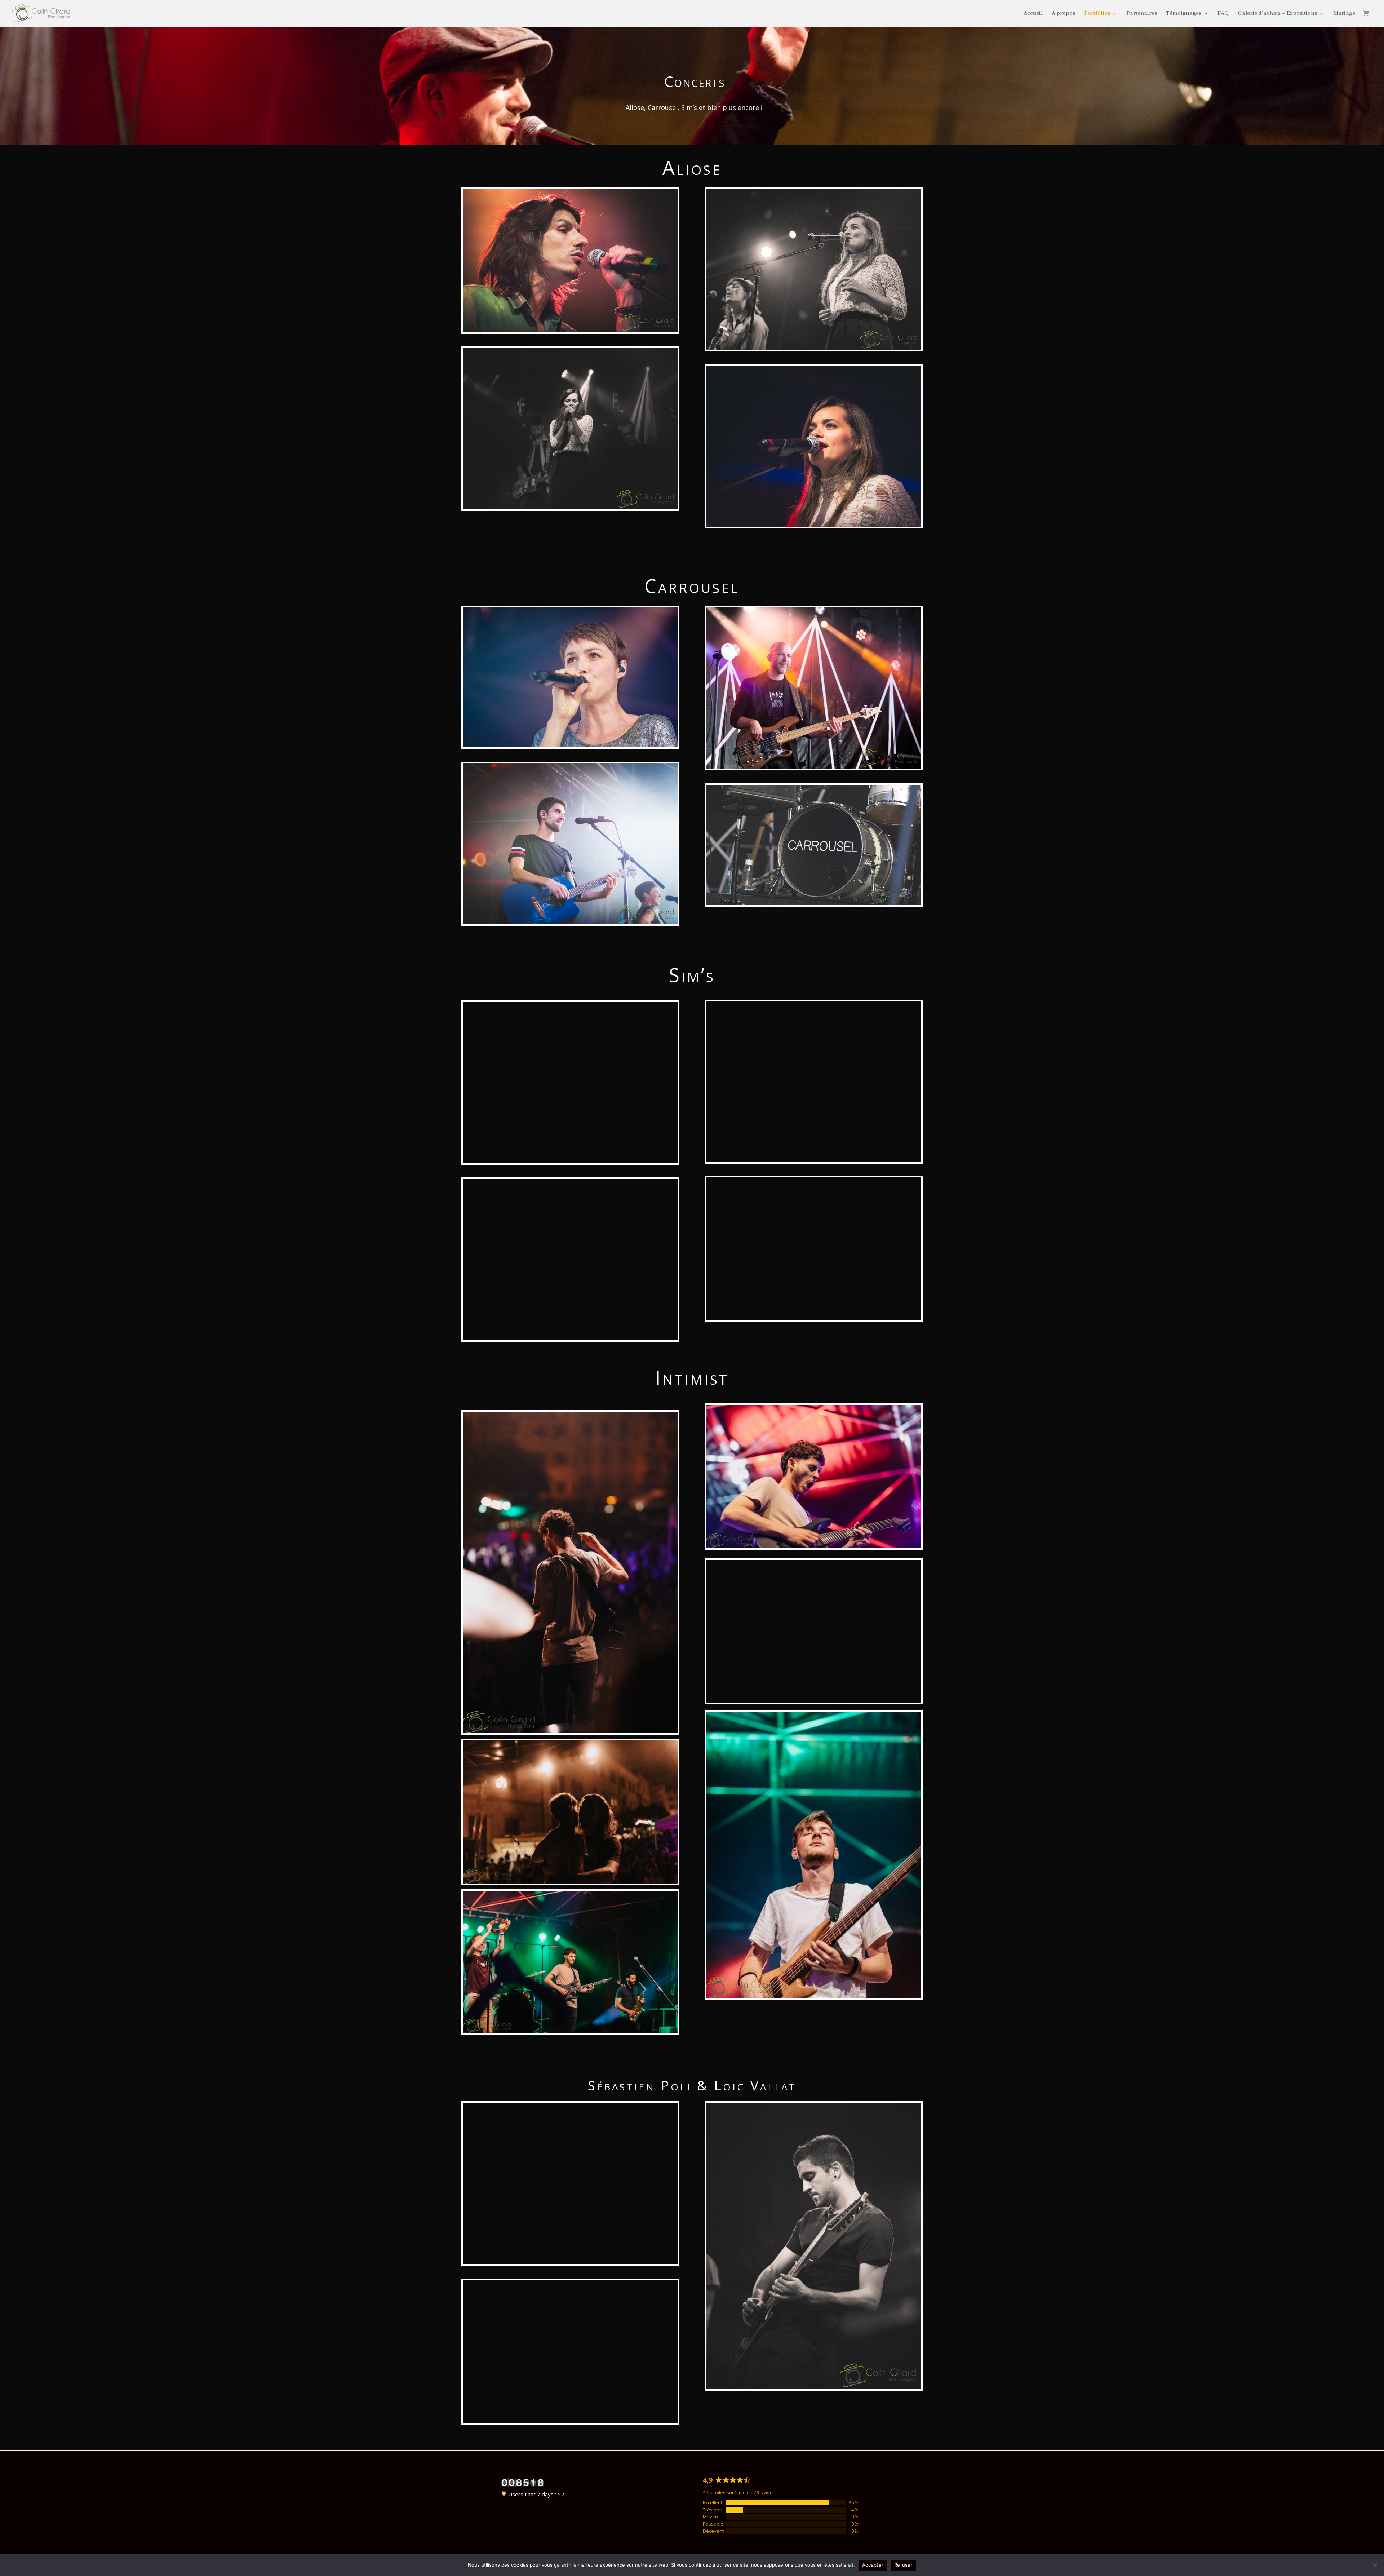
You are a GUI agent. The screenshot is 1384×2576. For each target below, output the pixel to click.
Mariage (1344, 14)
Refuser (903, 2565)
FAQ (1223, 14)
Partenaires (1142, 14)
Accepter (873, 2565)
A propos (1063, 14)
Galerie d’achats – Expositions (1277, 14)
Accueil (1033, 14)
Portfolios (1097, 14)
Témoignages (1184, 14)
